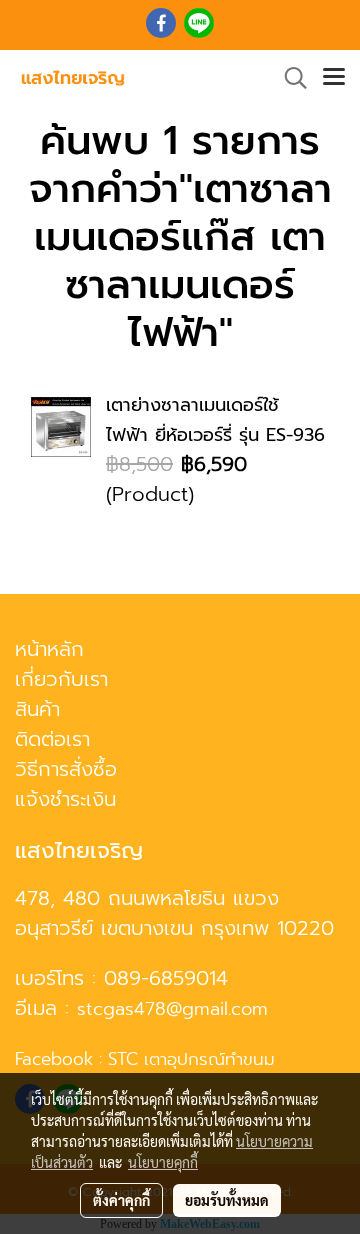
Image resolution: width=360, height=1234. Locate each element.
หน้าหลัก (49, 649)
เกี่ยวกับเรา (61, 679)
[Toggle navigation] (334, 78)
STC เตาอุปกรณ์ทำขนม (191, 1059)
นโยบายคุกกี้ (163, 1162)
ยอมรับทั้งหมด (227, 1200)
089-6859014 (166, 978)
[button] (289, 78)
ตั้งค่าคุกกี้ (121, 1200)
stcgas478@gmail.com (172, 1009)
